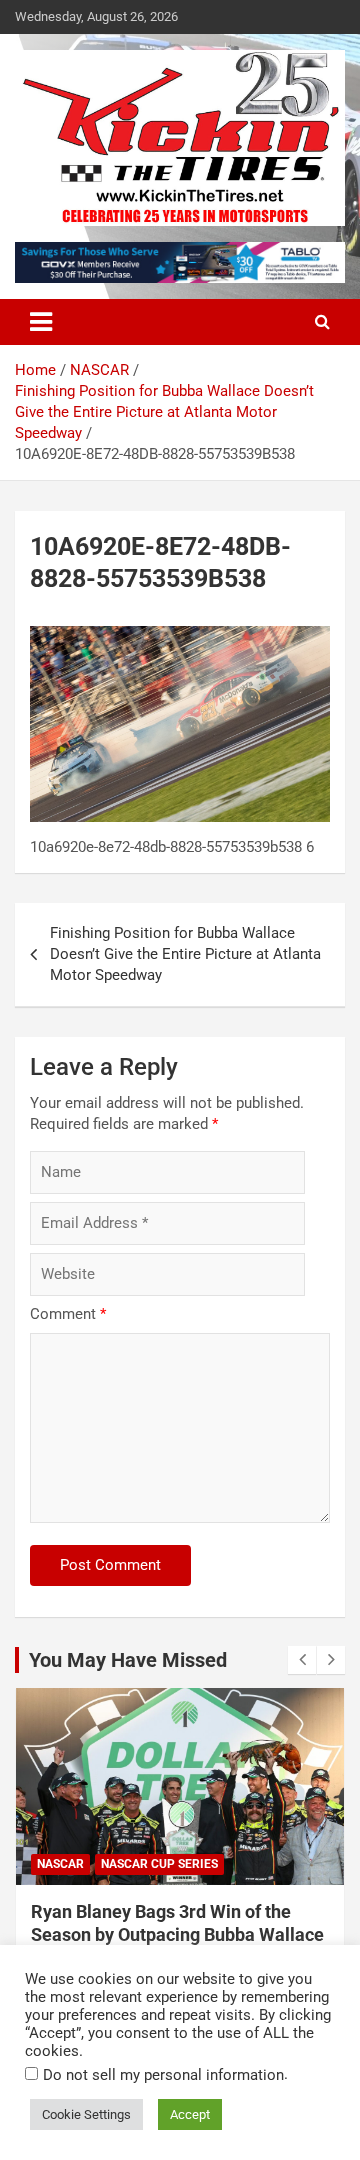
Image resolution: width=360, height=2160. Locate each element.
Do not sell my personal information (163, 2075)
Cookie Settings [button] (86, 2114)
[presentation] (302, 1660)
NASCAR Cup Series (159, 1864)
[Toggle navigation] (41, 322)
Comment (68, 1314)
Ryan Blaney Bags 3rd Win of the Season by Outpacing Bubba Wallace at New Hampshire (177, 1935)
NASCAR (60, 1864)
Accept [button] (190, 2114)
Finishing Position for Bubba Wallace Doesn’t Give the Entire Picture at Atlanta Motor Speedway (185, 954)
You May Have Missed (128, 1660)
